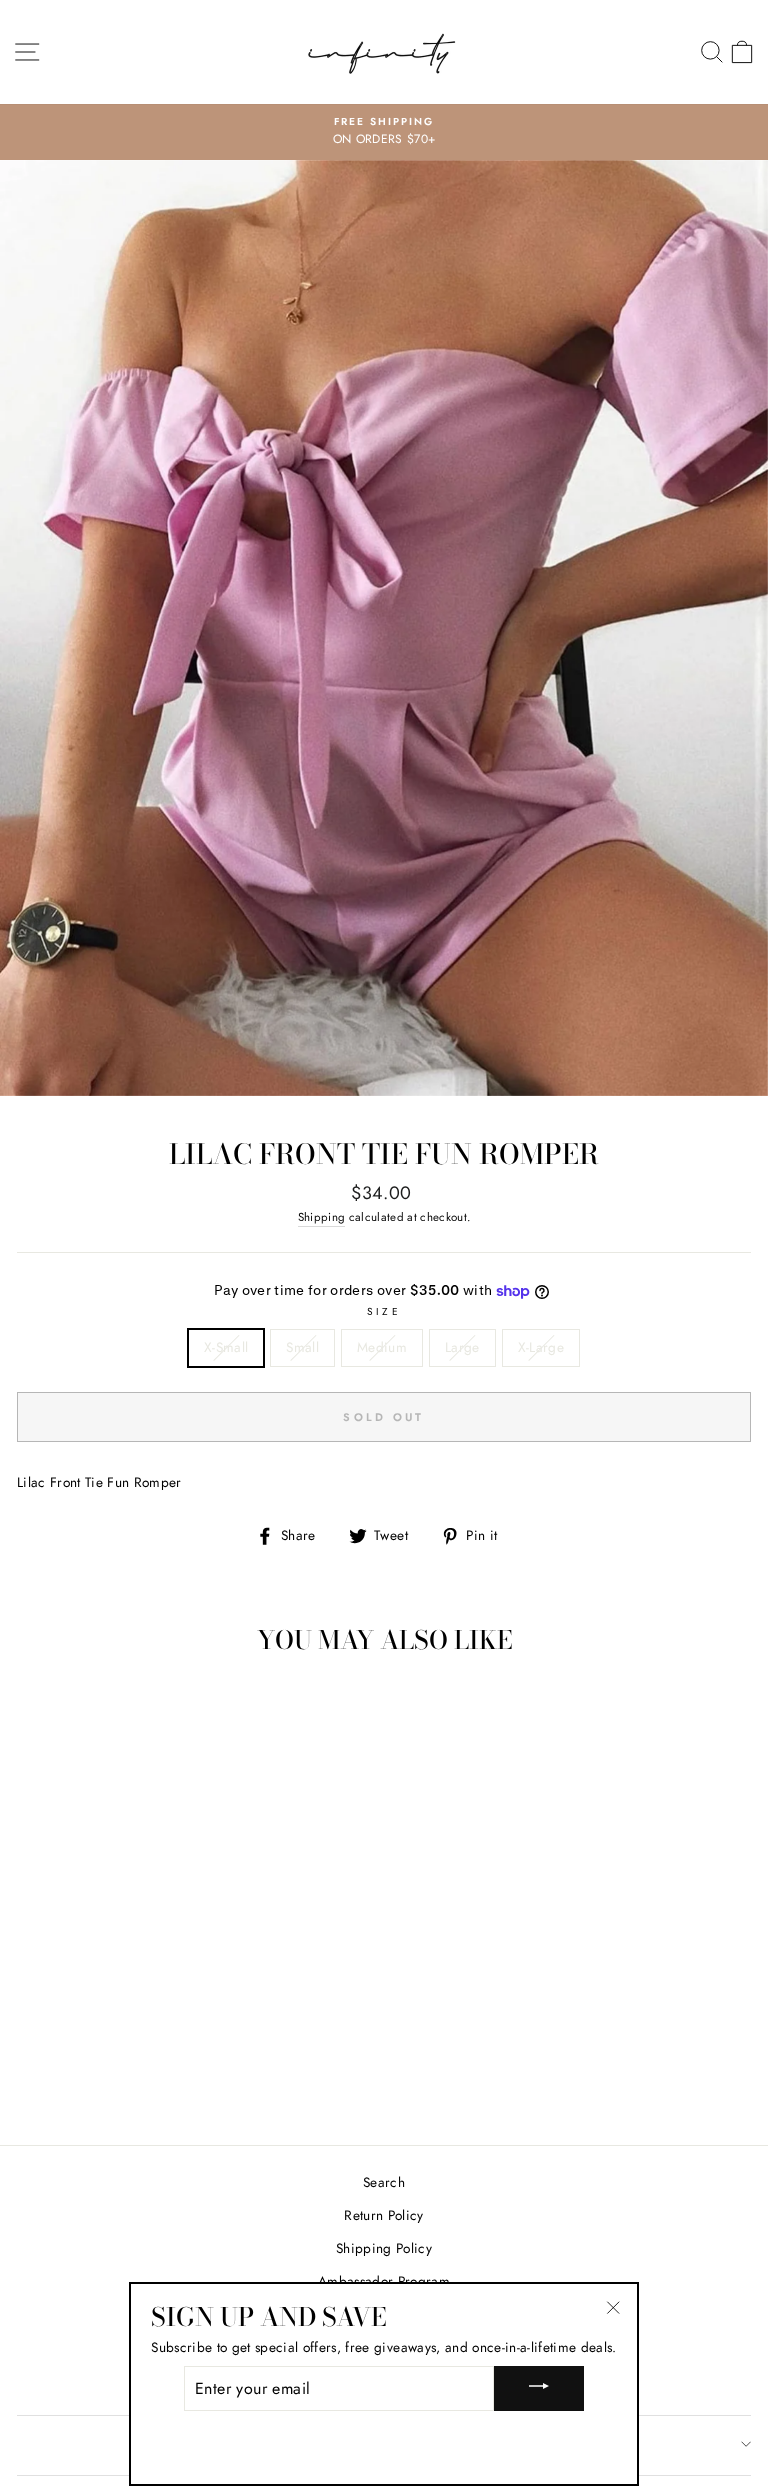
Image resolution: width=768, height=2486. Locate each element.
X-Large (541, 1347)
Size (383, 1311)
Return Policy (383, 2215)
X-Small (226, 1347)
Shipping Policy (384, 2248)
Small (302, 1347)
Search (384, 2182)
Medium (382, 1347)
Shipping (322, 1217)
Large (462, 1347)
